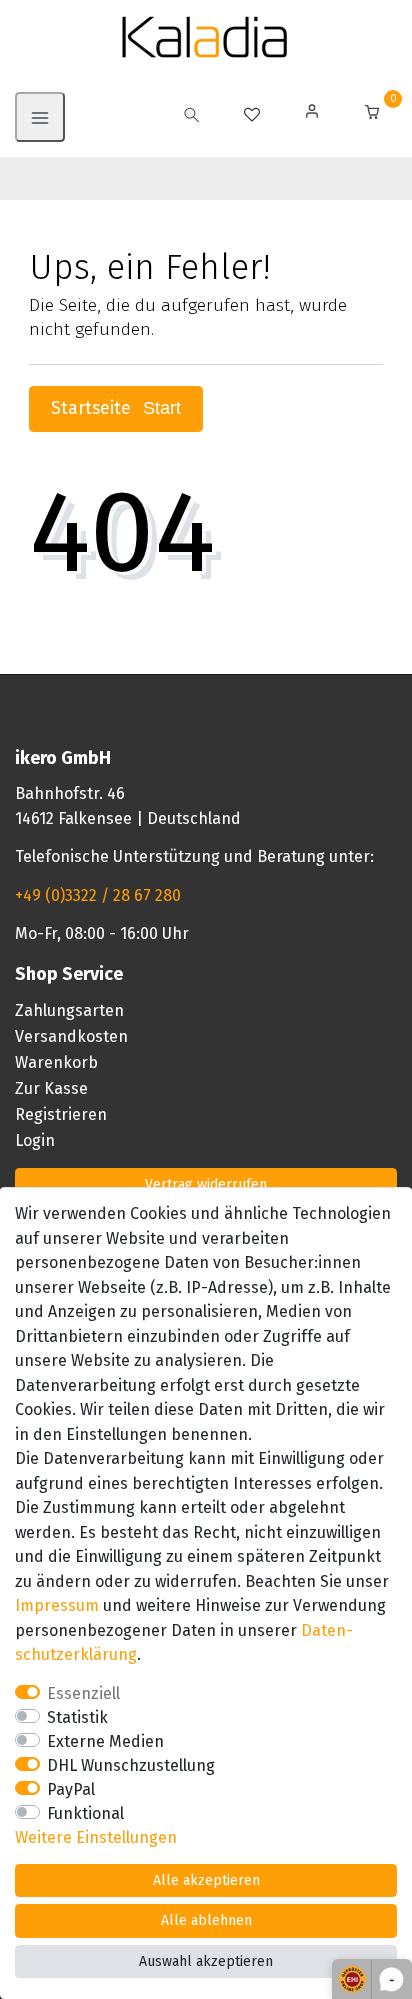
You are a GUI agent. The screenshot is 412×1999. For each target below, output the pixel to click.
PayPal (71, 1789)
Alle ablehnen (206, 1920)
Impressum (57, 1605)
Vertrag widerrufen (206, 1184)
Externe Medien (105, 1741)
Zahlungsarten (69, 1010)
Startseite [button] (93, 408)
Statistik (77, 1717)
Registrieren (61, 1114)
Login (35, 1140)
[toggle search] (192, 117)
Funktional (85, 1813)
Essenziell (83, 1693)
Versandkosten (71, 1036)
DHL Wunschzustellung (131, 1765)
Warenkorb (56, 1062)
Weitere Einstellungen (96, 1837)
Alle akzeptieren (206, 1880)
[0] (372, 114)
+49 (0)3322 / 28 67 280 (98, 895)
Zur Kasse (51, 1088)
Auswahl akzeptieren (206, 1961)
